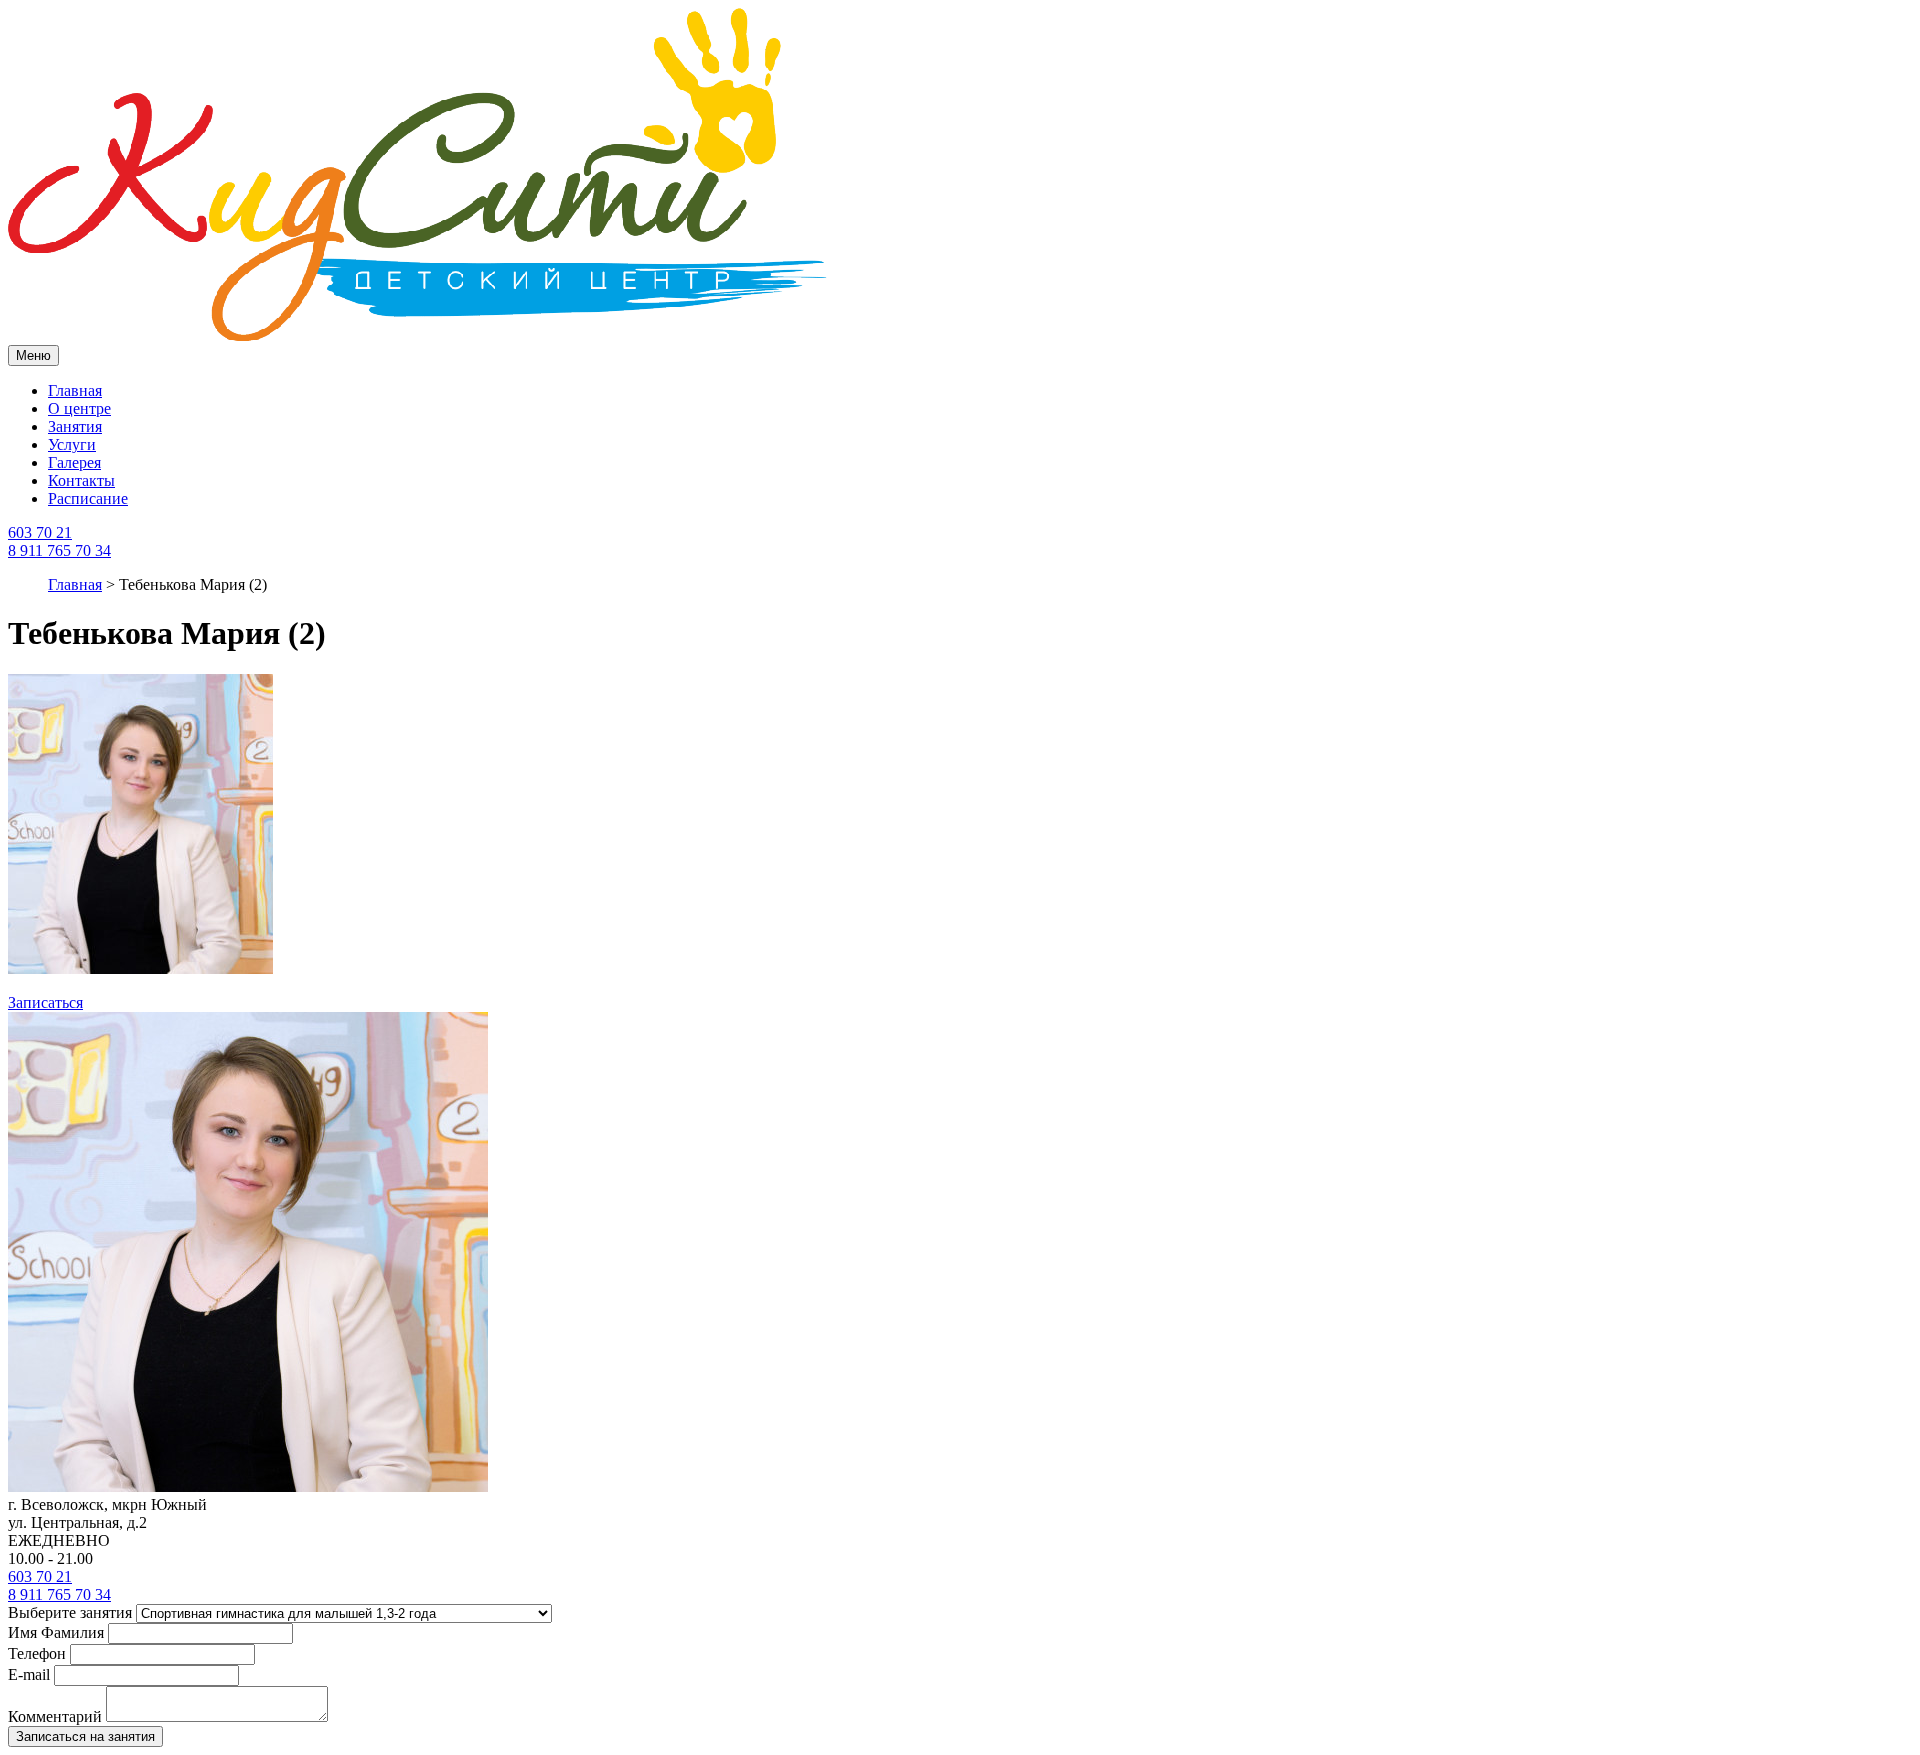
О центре (79, 408)
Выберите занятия (70, 1612)
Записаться (45, 1002)
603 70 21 (40, 532)
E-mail (29, 1674)
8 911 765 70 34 (59, 550)
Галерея (74, 462)
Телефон (37, 1653)
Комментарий (55, 1716)
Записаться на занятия (85, 1736)
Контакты (81, 480)
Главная (75, 390)
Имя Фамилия (56, 1632)
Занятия (75, 426)
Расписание (88, 498)
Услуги (72, 444)
